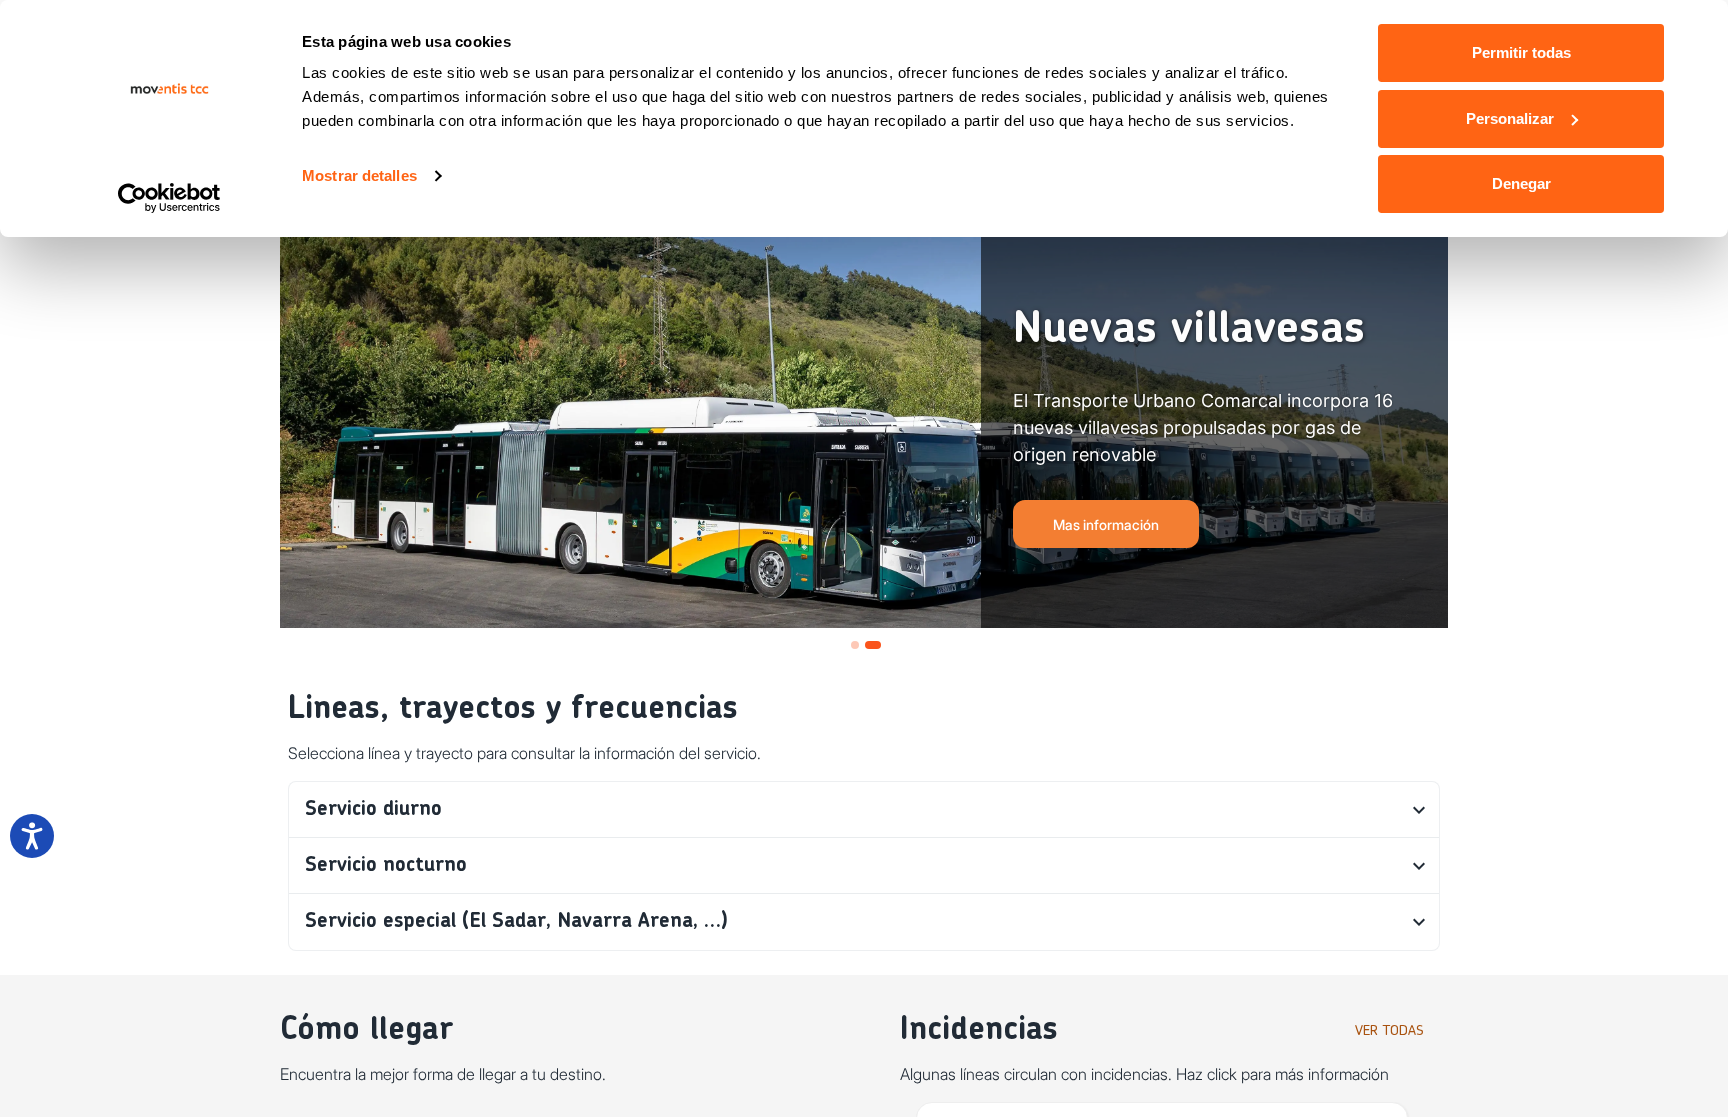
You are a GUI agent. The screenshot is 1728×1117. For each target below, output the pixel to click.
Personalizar (1510, 118)
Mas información (1106, 524)
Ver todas (1389, 1031)
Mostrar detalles (359, 175)
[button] (864, 810)
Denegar (1521, 183)
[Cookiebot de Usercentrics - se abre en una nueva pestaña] (169, 198)
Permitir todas (1521, 52)
